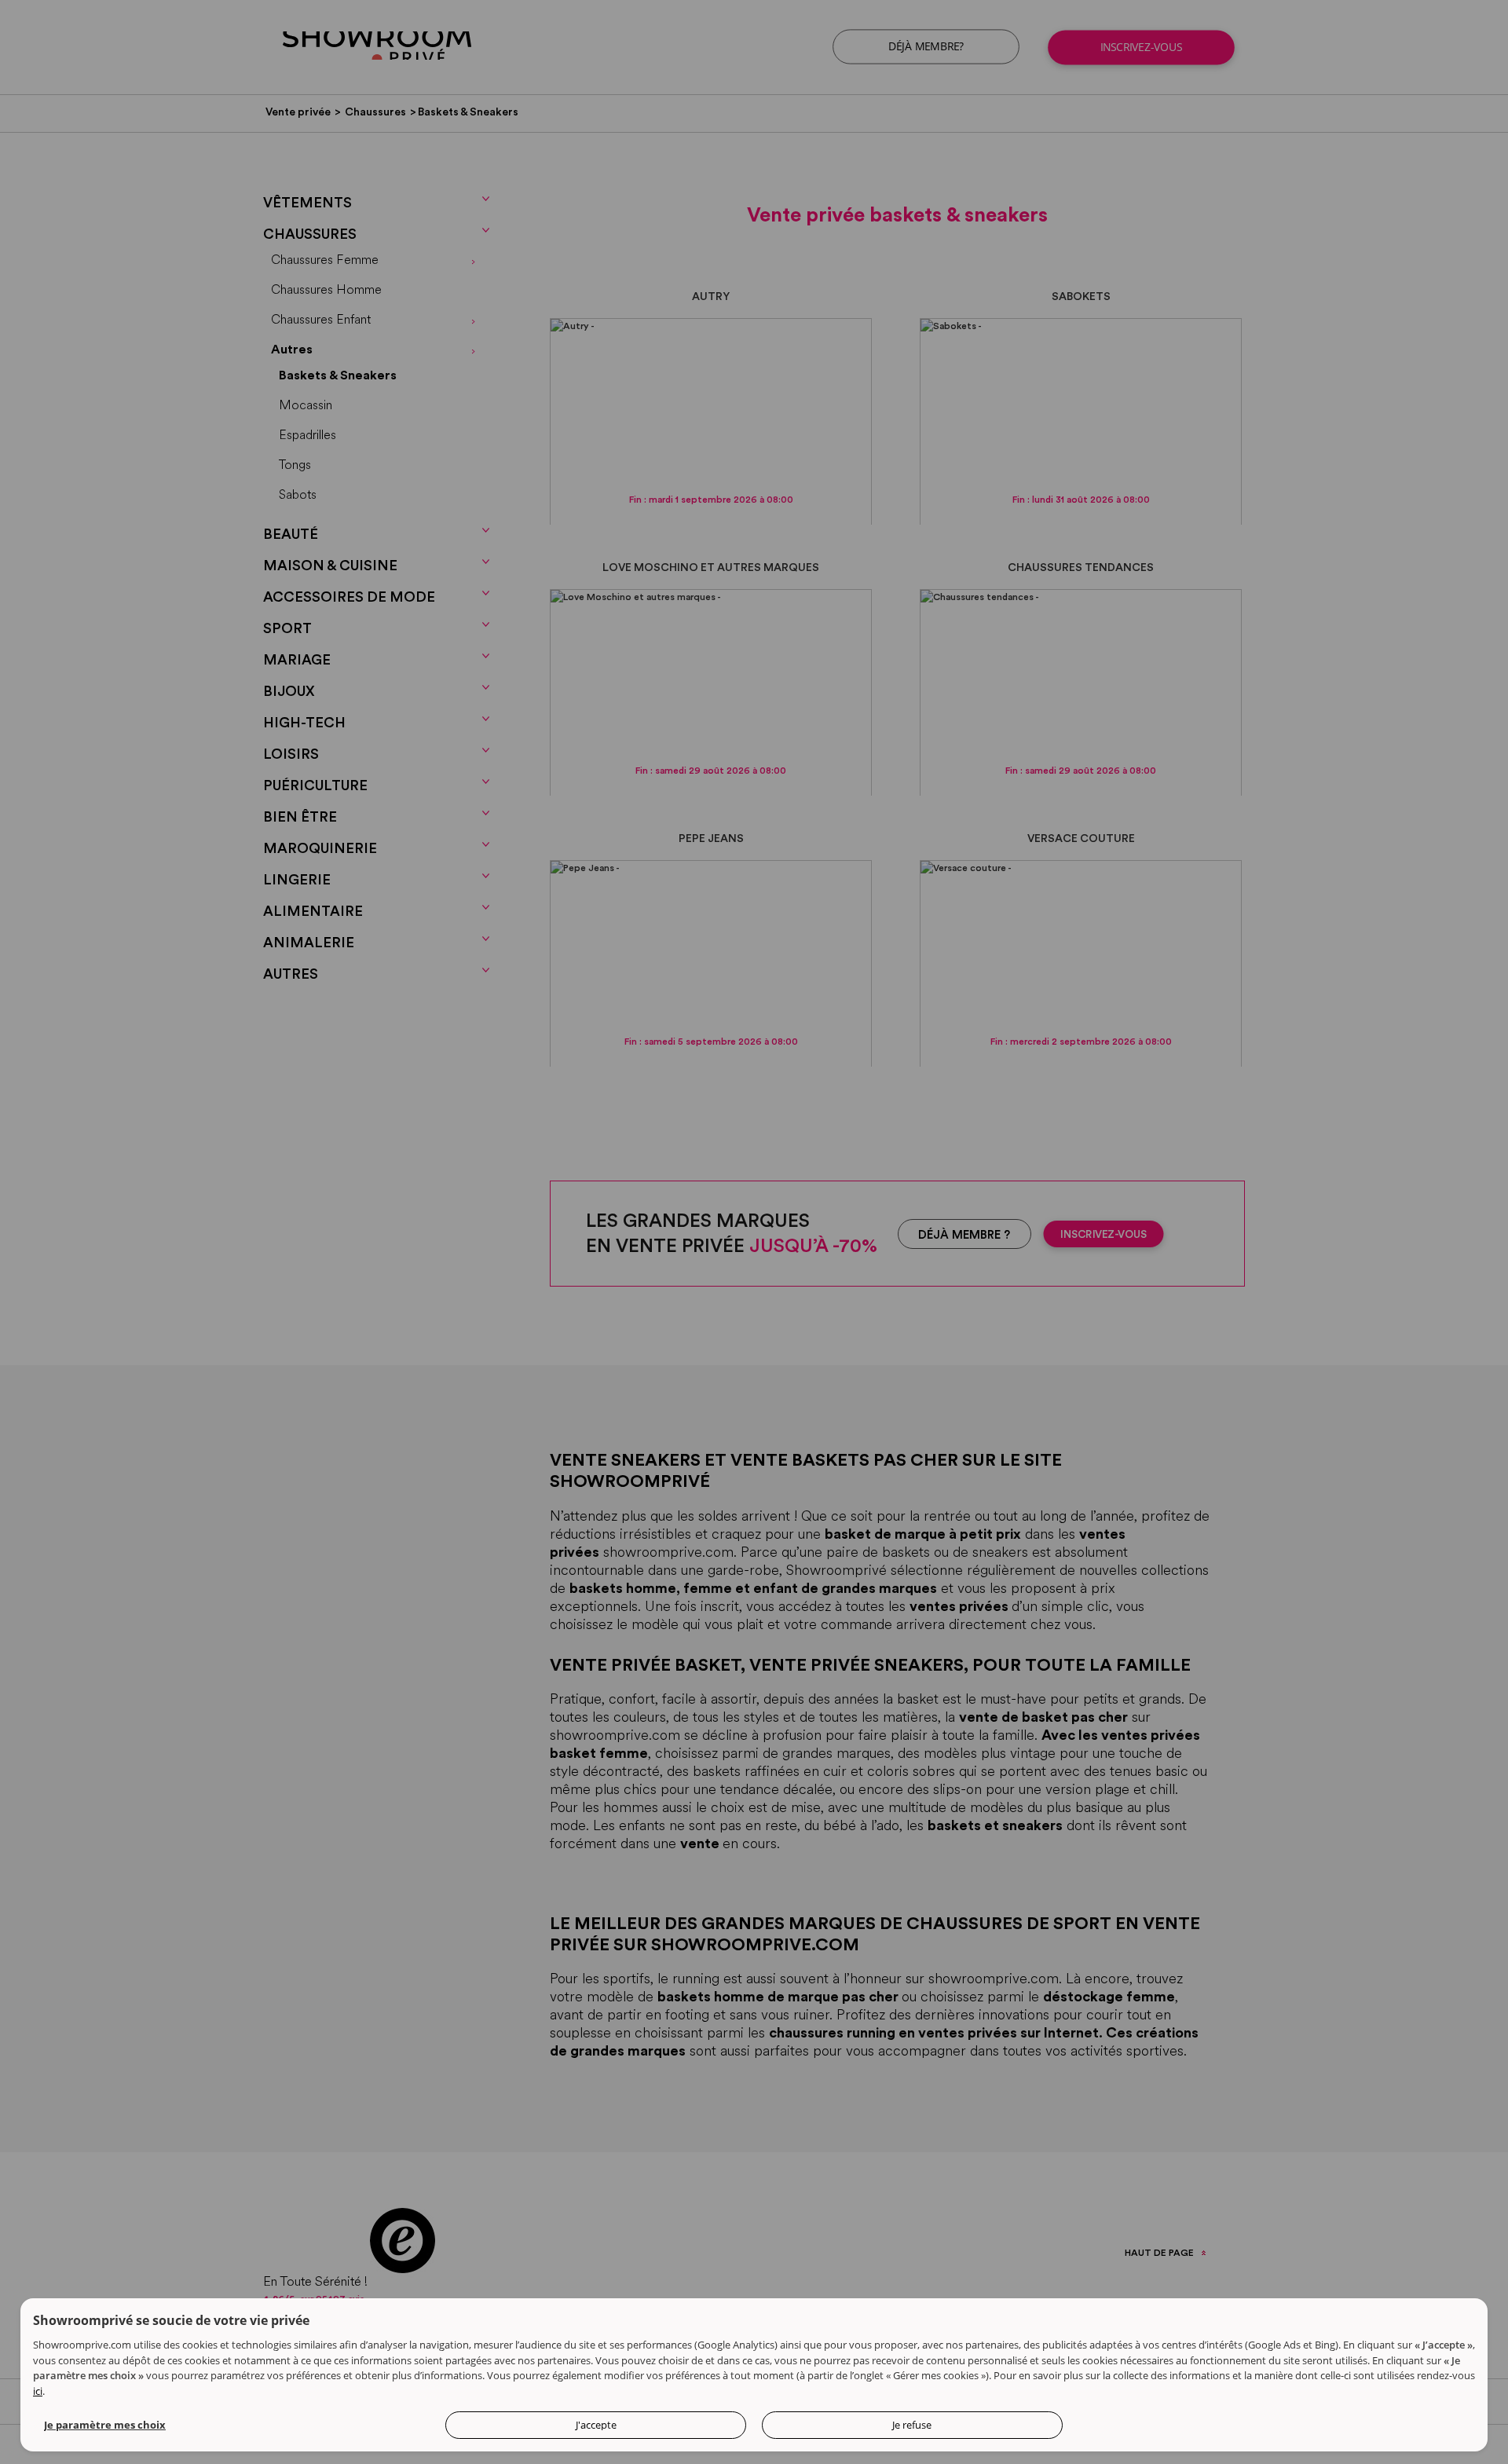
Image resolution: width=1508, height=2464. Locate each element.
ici (38, 2391)
